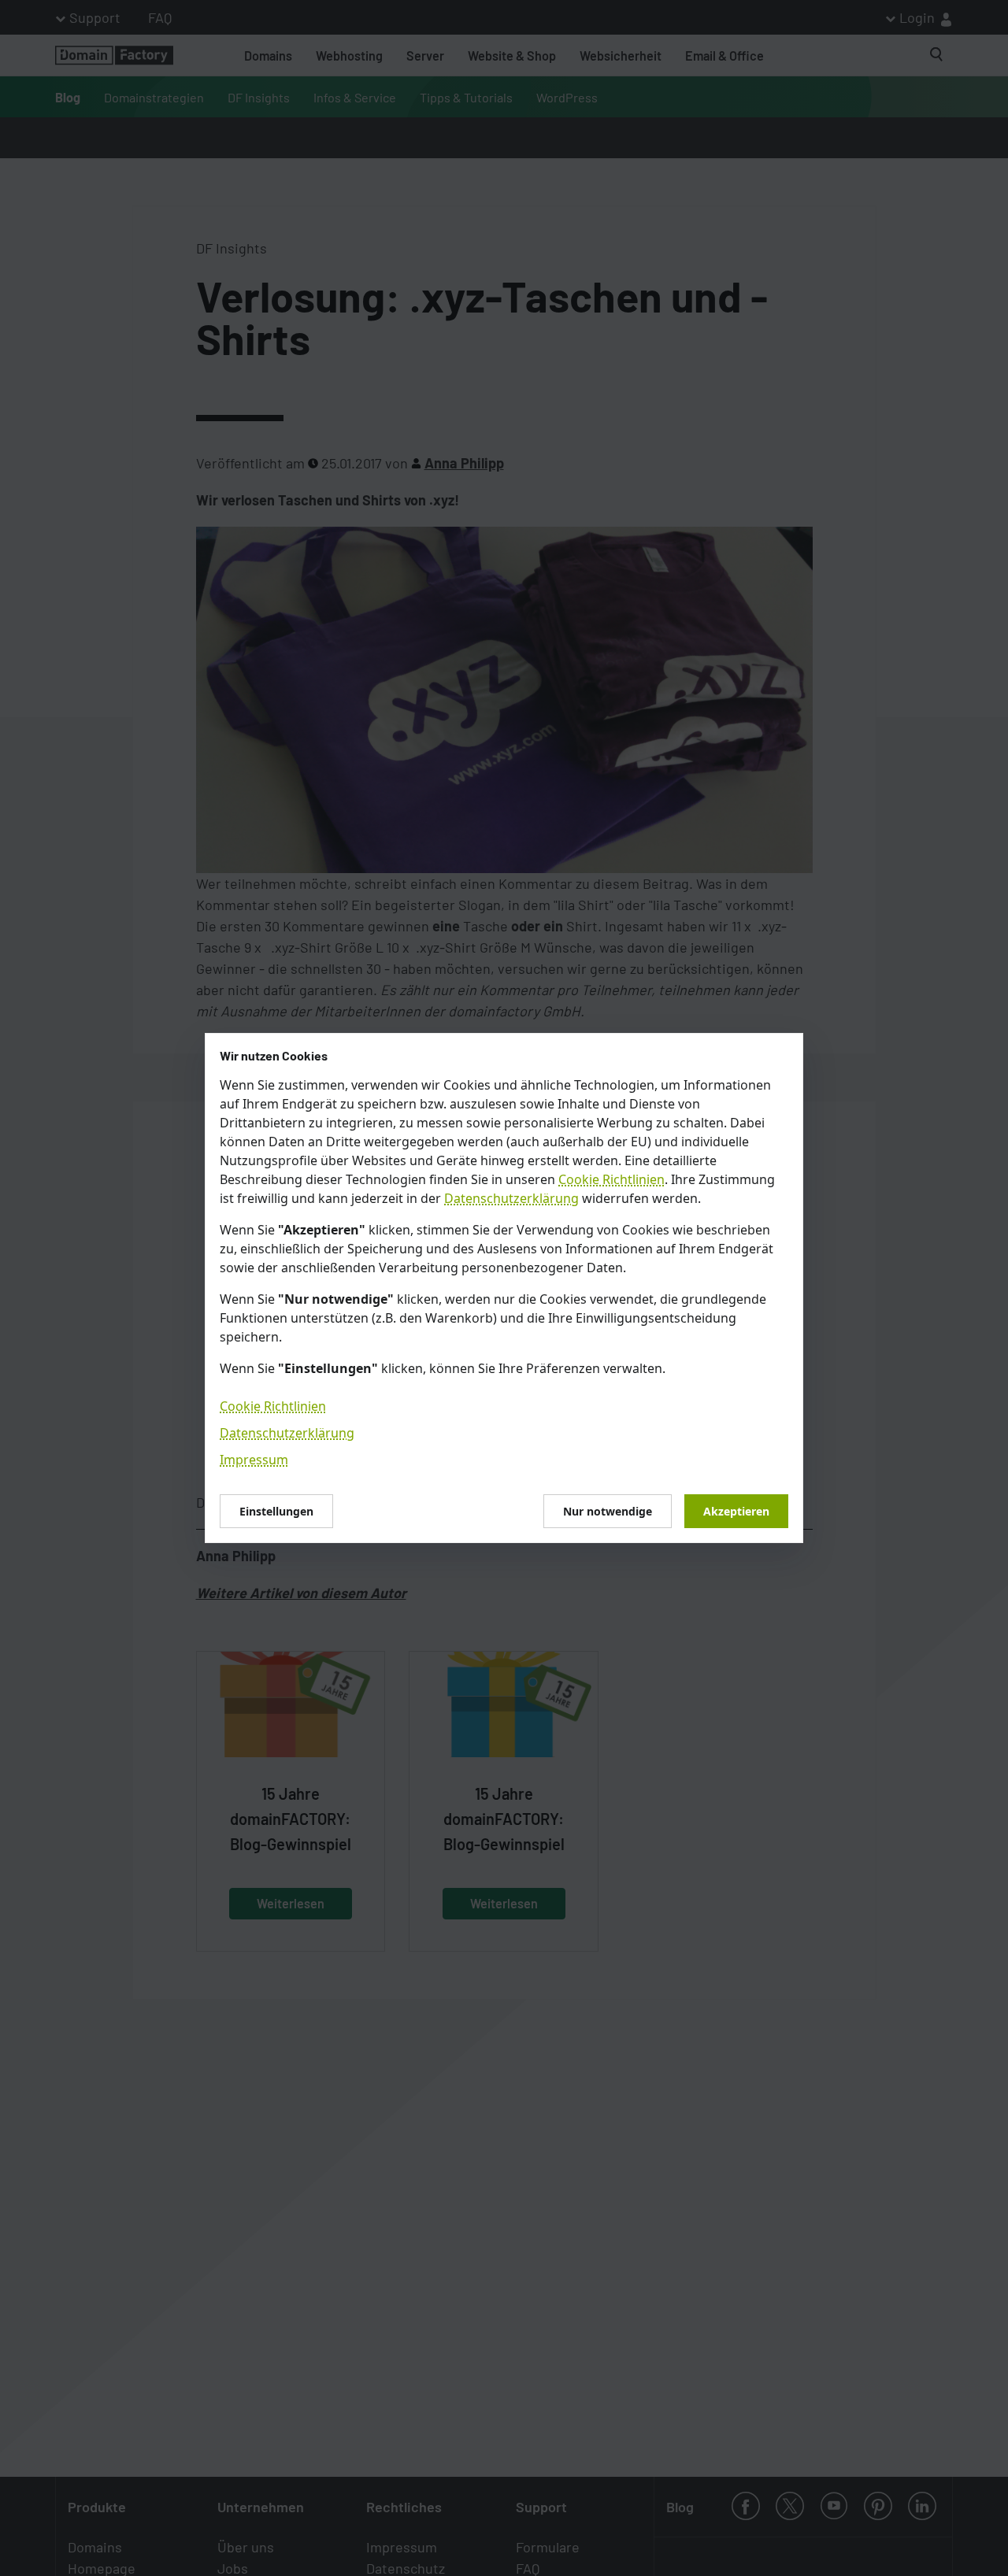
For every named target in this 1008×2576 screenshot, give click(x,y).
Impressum (254, 1460)
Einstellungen (276, 1511)
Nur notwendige (608, 1511)
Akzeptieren (736, 1511)
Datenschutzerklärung (511, 1198)
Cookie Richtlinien (611, 1179)
